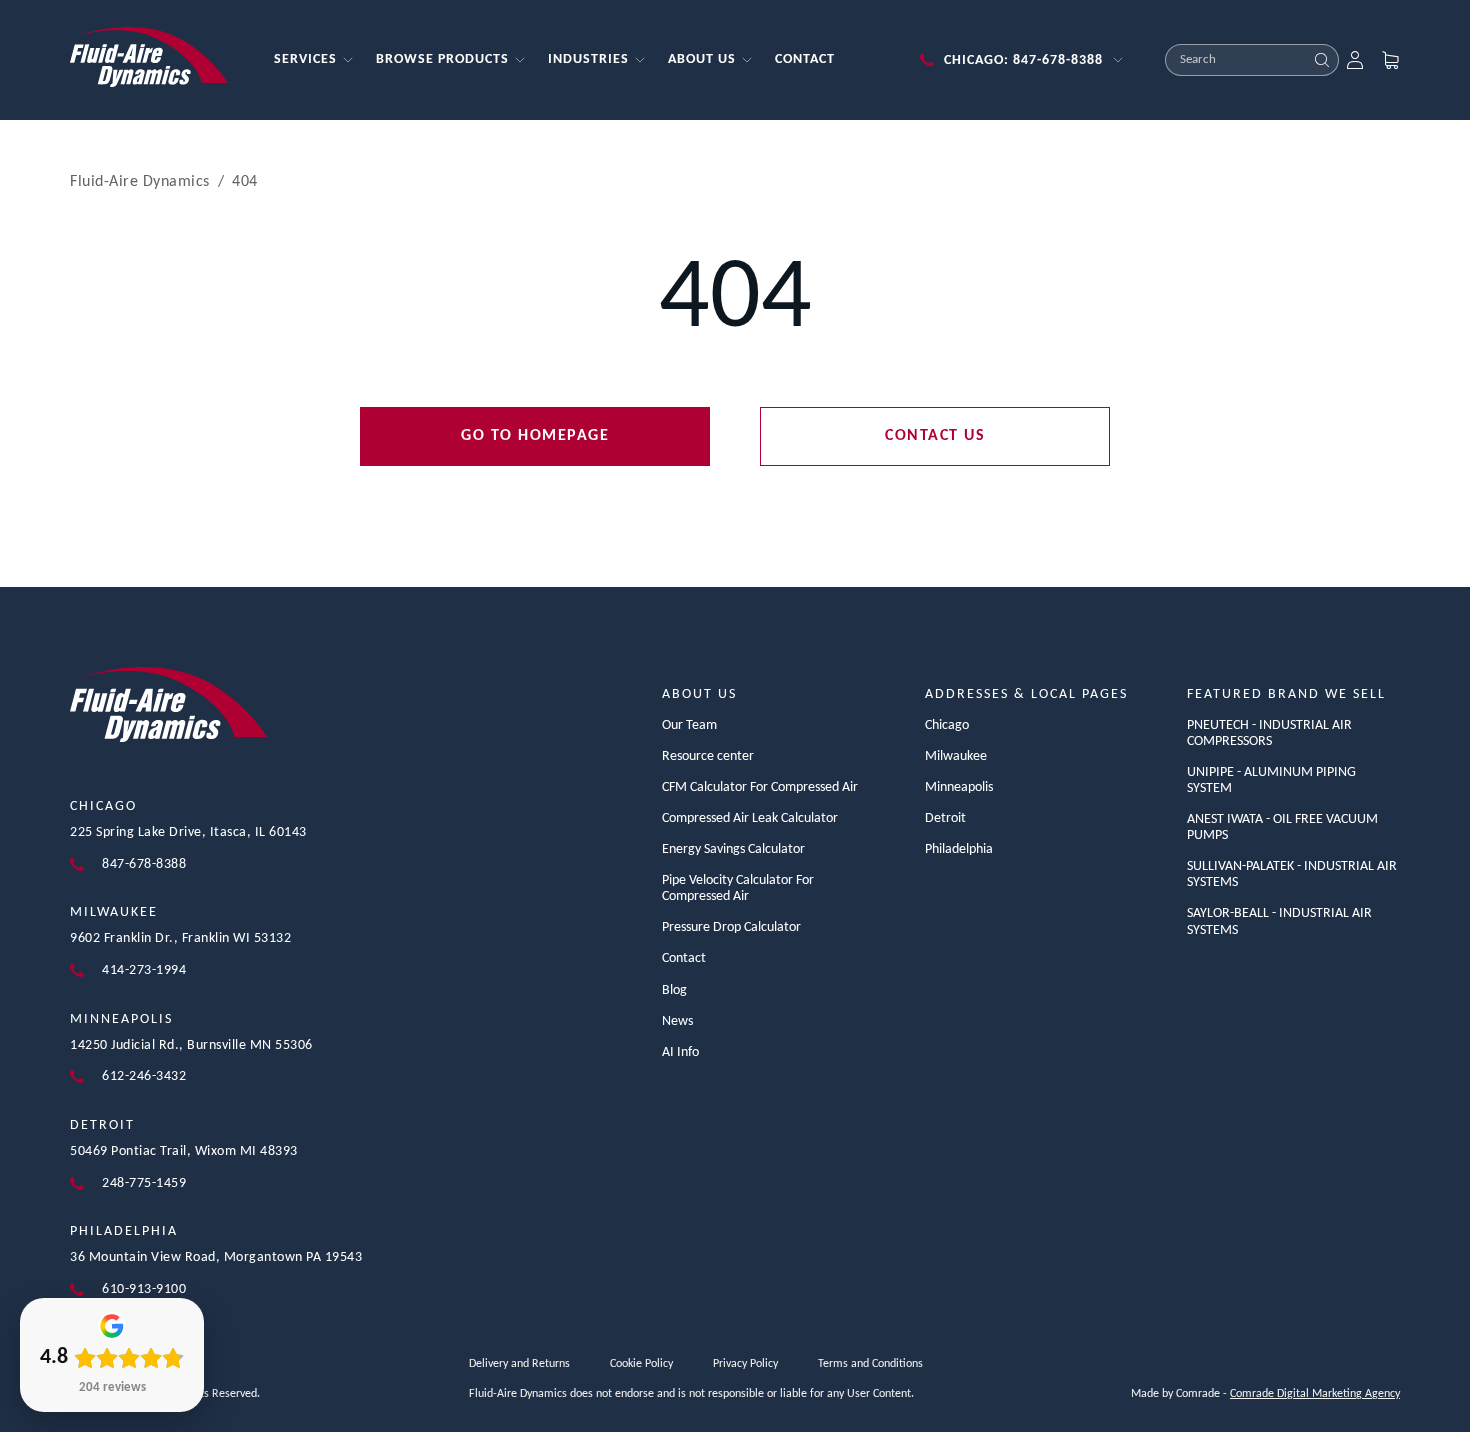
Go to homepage (535, 436)
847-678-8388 (144, 864)
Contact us (935, 436)
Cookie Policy (641, 1364)
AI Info (680, 1052)
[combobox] (1236, 60)
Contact (684, 958)
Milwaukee (114, 912)
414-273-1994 (144, 970)
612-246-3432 (144, 1076)
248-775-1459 (144, 1183)
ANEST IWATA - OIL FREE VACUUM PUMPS (1282, 827)
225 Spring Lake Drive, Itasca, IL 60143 (188, 832)
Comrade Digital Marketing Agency (1315, 1394)
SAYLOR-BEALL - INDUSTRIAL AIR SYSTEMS (1279, 921)
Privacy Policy (745, 1364)
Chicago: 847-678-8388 (1023, 60)
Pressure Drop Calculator (731, 927)
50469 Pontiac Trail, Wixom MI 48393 (184, 1151)
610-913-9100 (144, 1289)
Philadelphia (124, 1231)
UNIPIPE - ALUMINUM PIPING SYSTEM (1271, 780)
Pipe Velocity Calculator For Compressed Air (738, 888)
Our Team (689, 725)
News (677, 1021)
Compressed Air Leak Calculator (750, 818)
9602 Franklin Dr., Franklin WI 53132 (180, 938)
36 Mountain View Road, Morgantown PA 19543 (216, 1257)
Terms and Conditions (870, 1364)
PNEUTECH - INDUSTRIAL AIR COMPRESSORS (1269, 733)
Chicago (103, 806)
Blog (674, 990)
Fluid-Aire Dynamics (140, 182)
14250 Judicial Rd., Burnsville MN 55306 (191, 1045)
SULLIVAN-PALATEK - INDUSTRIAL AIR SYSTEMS (1292, 874)
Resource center (708, 756)
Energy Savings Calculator (733, 849)
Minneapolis (121, 1019)
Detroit (102, 1125)
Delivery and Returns (519, 1364)
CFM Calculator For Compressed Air (760, 787)
